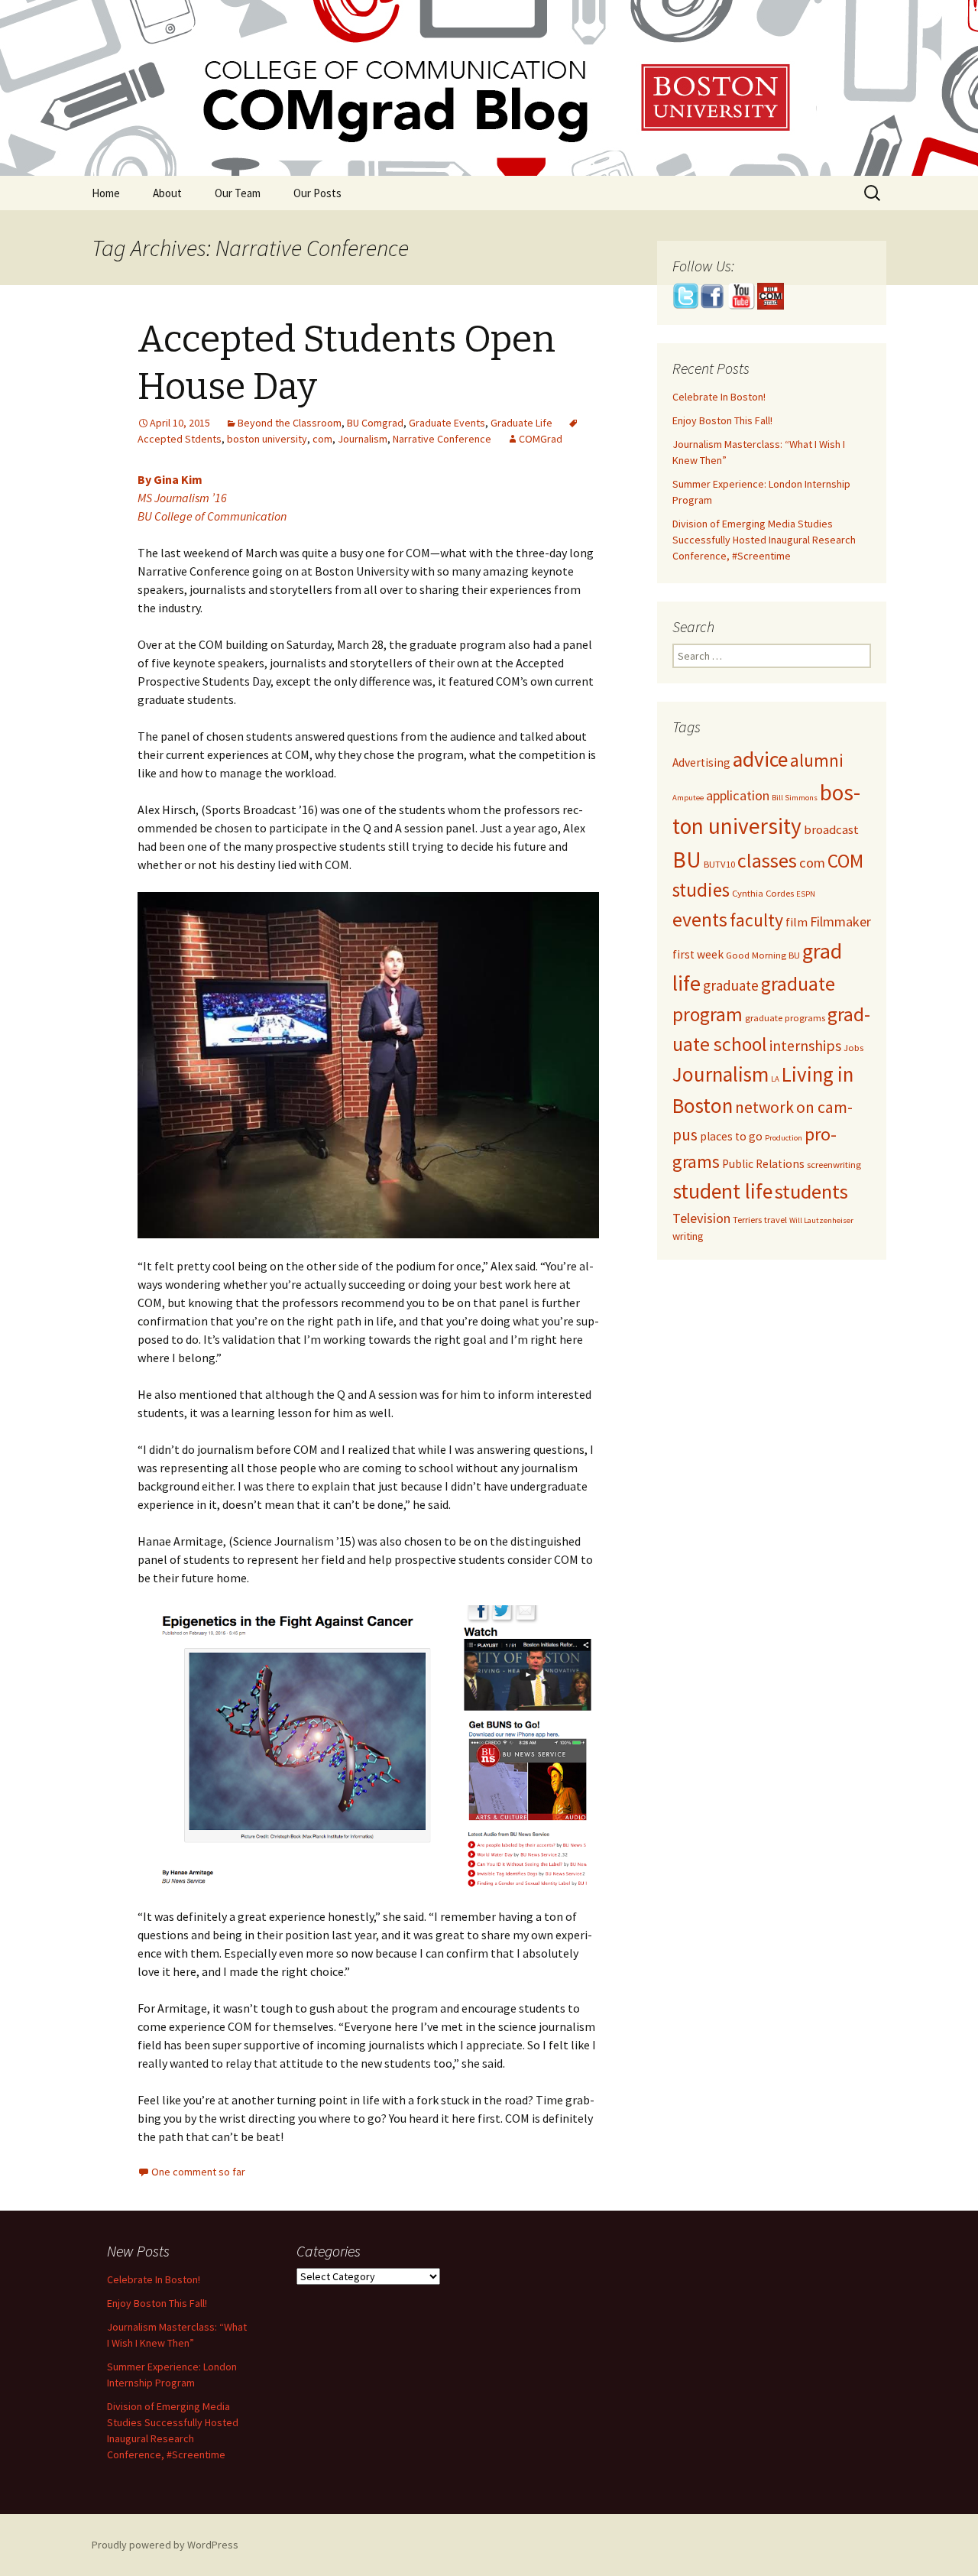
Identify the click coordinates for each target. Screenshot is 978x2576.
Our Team (238, 193)
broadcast (831, 830)
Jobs (853, 1048)
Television (701, 1218)
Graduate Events (447, 423)
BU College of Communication (212, 516)
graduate (731, 985)
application (738, 795)
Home (106, 193)
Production (784, 1138)
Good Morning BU (763, 955)
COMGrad (541, 439)
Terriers (747, 1220)
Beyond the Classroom (290, 423)
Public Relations (763, 1164)
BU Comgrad (375, 423)
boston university (267, 439)
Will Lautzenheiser (821, 1220)
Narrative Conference (442, 439)
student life (722, 1191)
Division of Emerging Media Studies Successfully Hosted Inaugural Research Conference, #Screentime (764, 540)
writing (688, 1236)
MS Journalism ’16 (182, 498)
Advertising (701, 762)
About (167, 193)
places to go (731, 1136)
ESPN (806, 894)
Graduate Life (521, 423)
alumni (817, 761)
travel (776, 1220)
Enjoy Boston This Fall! (722, 420)
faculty (756, 920)
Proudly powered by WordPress (165, 2545)
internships (805, 1046)
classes (767, 861)
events (700, 920)
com (322, 439)
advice (760, 759)
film (797, 922)
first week (698, 954)
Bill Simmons (795, 798)
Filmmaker (840, 921)
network (764, 1107)
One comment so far (198, 2172)
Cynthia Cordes (763, 893)
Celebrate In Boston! (719, 397)
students (811, 1191)
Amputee (688, 798)
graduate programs (785, 1018)
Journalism (363, 439)
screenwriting (834, 1165)
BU (687, 860)
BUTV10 (719, 864)
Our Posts (317, 193)
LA (775, 1079)
